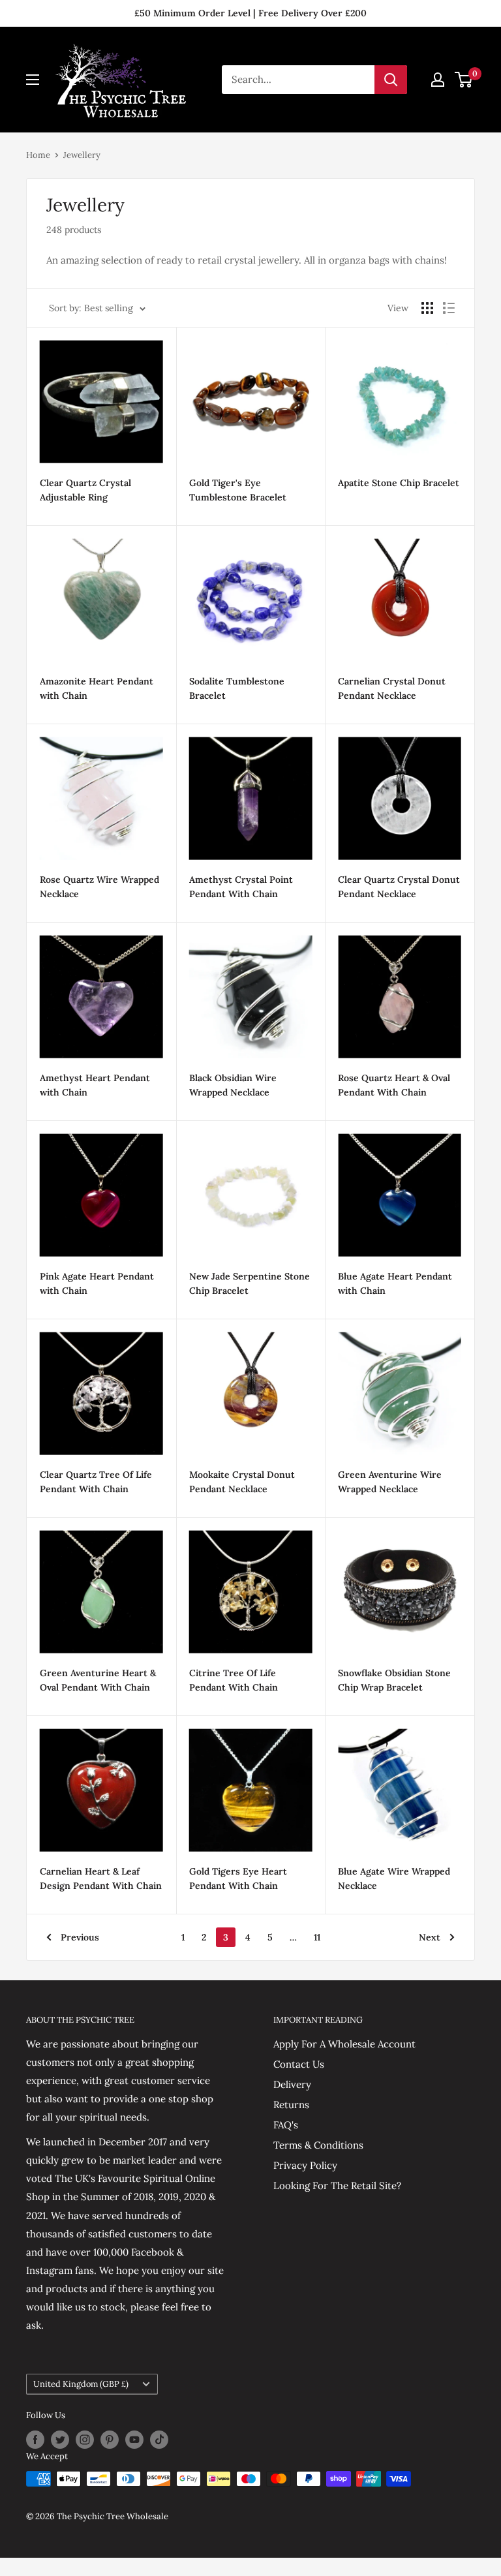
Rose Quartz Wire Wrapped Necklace (99, 887)
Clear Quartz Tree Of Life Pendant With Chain (96, 1482)
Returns (291, 2105)
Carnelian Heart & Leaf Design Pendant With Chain (101, 1878)
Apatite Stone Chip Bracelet (399, 483)
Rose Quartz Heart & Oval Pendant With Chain (394, 1085)
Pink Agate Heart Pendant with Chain (97, 1283)
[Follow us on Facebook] (35, 2440)
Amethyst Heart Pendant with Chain (95, 1085)
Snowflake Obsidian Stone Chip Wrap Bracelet (394, 1680)
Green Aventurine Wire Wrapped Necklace (390, 1482)
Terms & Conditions (318, 2145)
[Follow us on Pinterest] (110, 2440)
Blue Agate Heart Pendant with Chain (395, 1283)
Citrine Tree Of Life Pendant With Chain (234, 1680)
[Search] (391, 80)
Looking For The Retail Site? (337, 2185)
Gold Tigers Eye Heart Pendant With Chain (238, 1878)
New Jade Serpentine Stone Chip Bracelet (250, 1283)
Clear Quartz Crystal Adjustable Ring (85, 490)
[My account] (438, 80)
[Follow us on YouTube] (134, 2440)
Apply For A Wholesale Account (344, 2044)
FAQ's (286, 2125)
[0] (464, 80)
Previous (80, 1937)
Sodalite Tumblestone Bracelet (237, 688)
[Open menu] (33, 80)
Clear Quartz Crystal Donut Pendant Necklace (399, 887)
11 (317, 1937)
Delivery (292, 2084)
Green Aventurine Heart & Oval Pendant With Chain (98, 1680)
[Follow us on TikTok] (159, 2440)
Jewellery (82, 155)
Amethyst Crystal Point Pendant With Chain (241, 887)
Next (430, 1937)
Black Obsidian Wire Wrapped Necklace (233, 1085)
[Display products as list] (449, 308)
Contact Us (299, 2064)
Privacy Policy (305, 2165)
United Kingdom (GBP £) (81, 2384)
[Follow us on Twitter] (60, 2440)
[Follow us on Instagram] (85, 2440)
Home (38, 155)
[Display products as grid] (427, 308)
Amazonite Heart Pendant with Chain (97, 688)
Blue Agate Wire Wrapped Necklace (394, 1878)
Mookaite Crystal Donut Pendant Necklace (242, 1482)
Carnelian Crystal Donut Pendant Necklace (392, 688)
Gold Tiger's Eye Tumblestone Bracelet (238, 490)
